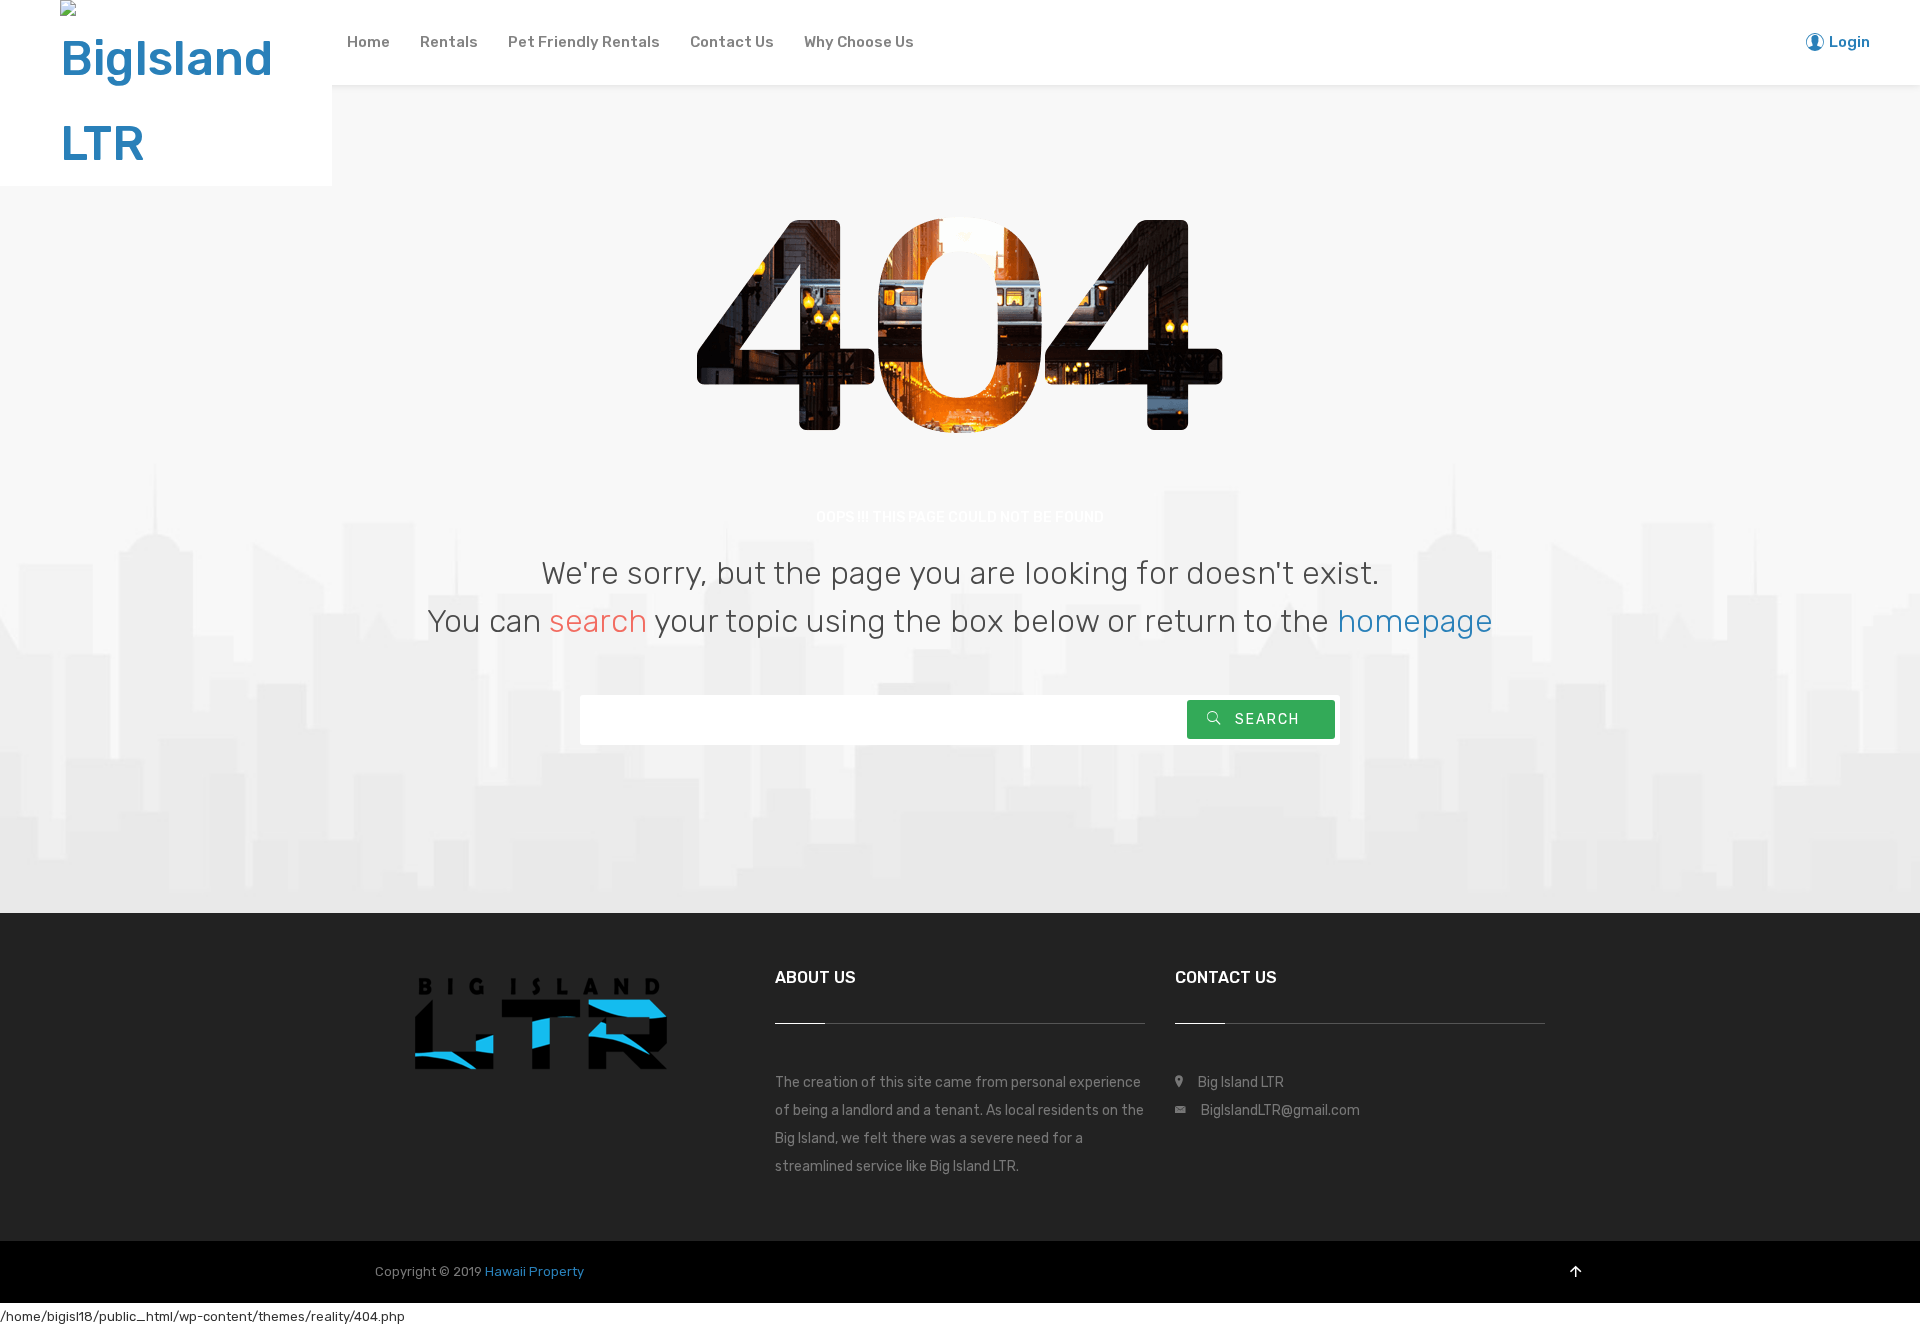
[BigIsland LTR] (166, 88)
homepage (1415, 621)
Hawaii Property (534, 1271)
